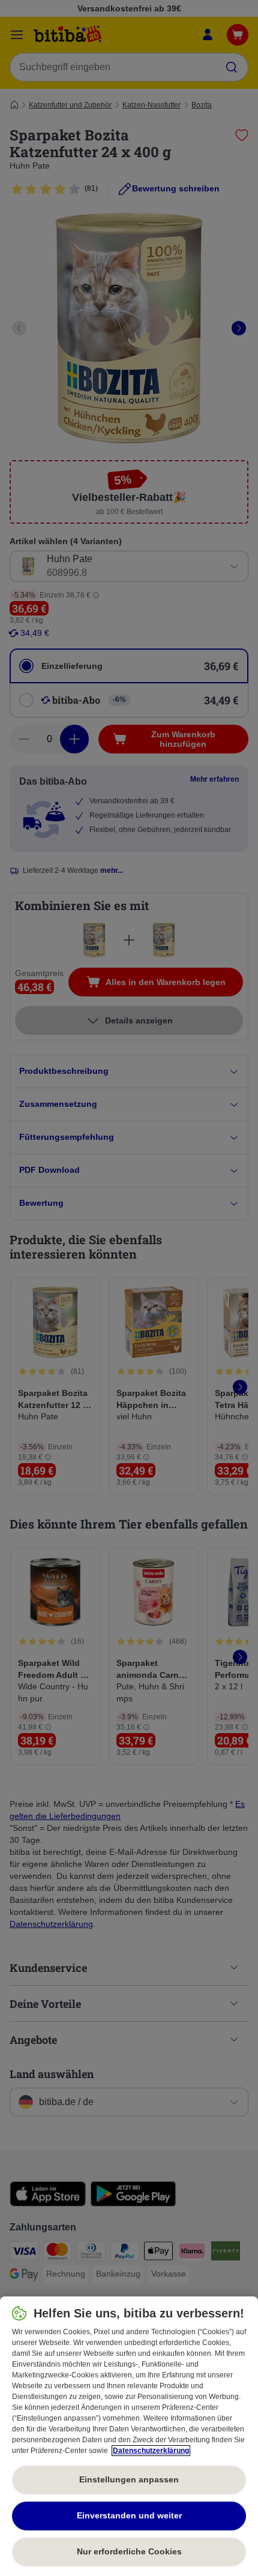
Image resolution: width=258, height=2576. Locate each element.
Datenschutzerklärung (151, 2451)
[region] (129, 2436)
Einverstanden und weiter (129, 2515)
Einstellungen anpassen (129, 2479)
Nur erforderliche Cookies (129, 2551)
